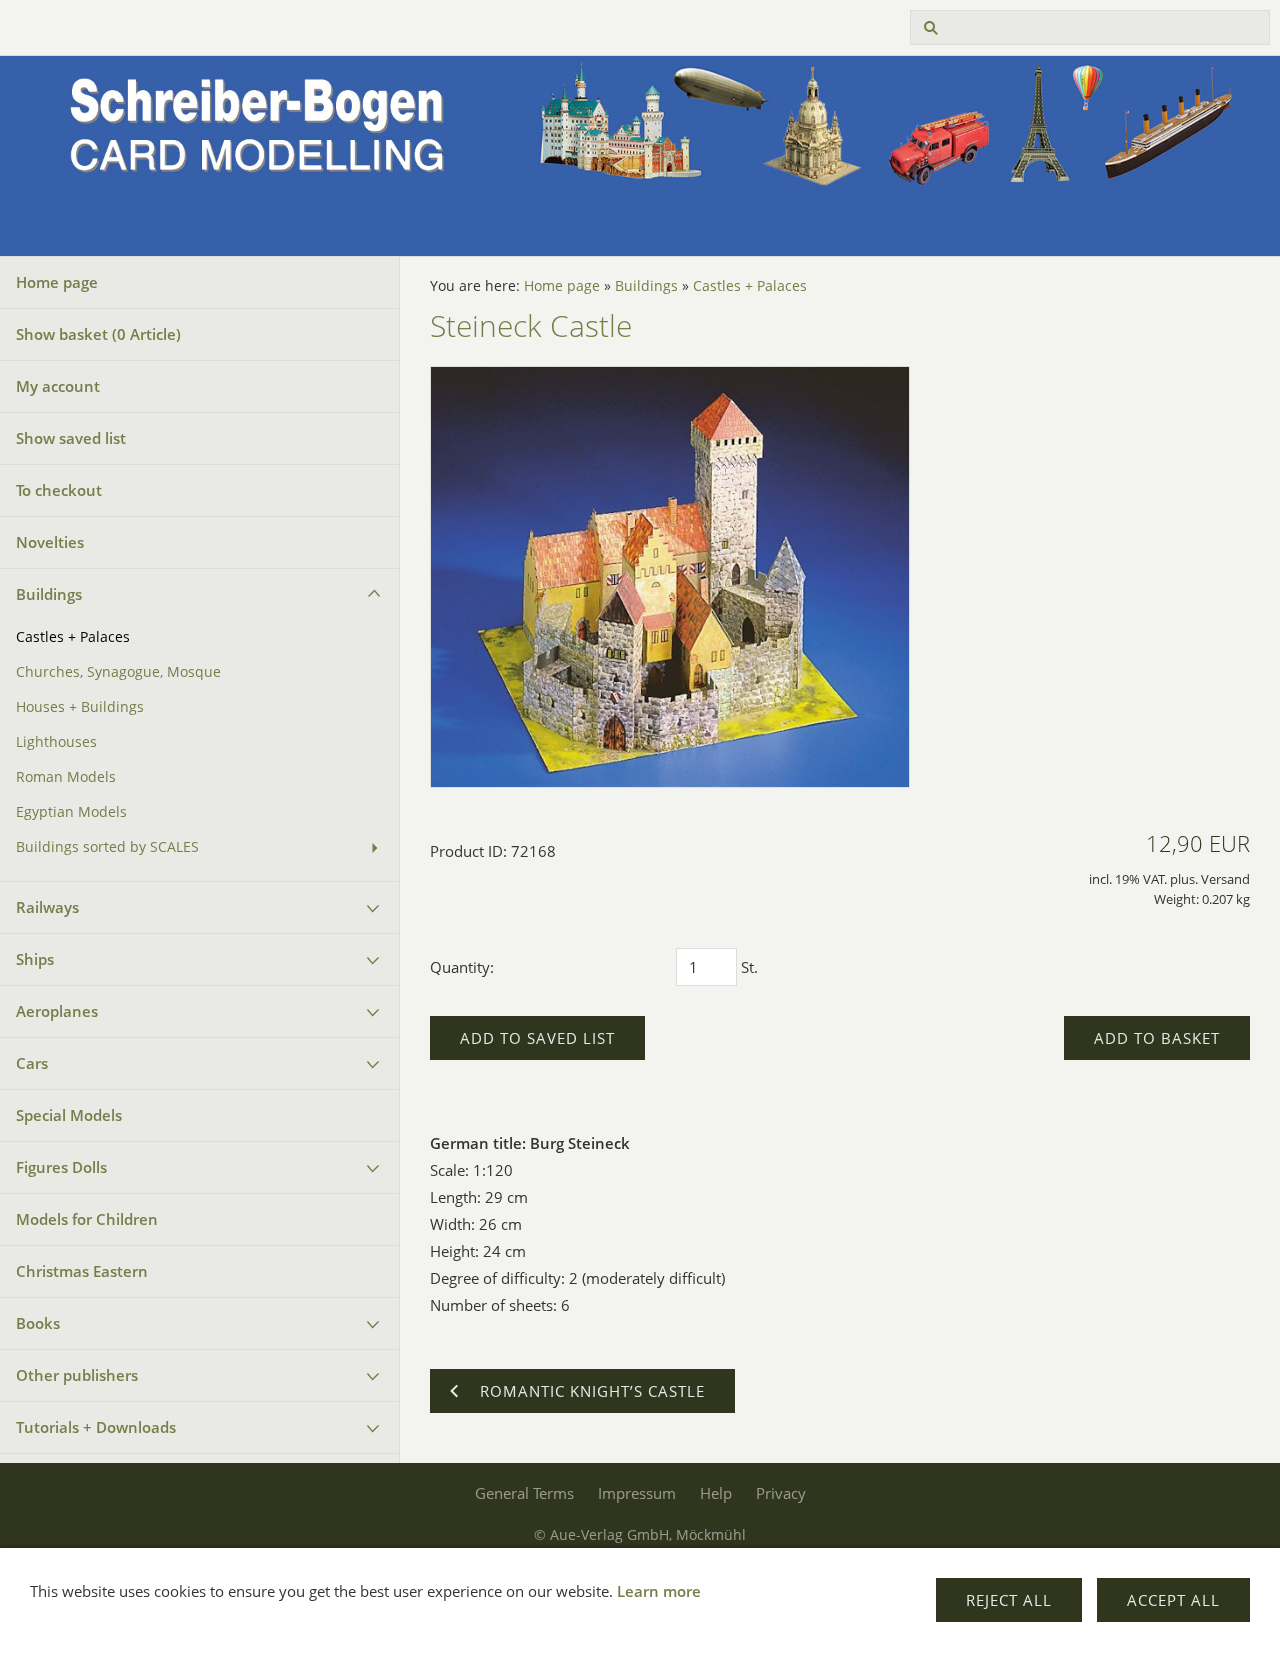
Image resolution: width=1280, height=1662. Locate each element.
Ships (35, 959)
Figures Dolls (61, 1167)
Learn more (659, 1591)
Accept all (1173, 1600)
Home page (57, 282)
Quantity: (462, 967)
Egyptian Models (71, 812)
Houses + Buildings (80, 707)
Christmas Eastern (82, 1271)
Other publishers (77, 1375)
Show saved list (71, 438)
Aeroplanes (57, 1011)
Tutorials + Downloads (96, 1427)
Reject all (1009, 1600)
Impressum (637, 1493)
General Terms (524, 1493)
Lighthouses (56, 742)
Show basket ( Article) (98, 334)
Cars (32, 1063)
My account (58, 386)
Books (38, 1323)
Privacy (781, 1493)
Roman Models (66, 777)
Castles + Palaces (73, 637)
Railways (47, 907)
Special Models (69, 1115)
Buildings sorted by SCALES (107, 847)
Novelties (50, 542)
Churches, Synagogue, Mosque (118, 672)
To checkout (59, 490)
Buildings (49, 594)
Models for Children (87, 1219)
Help (716, 1493)
